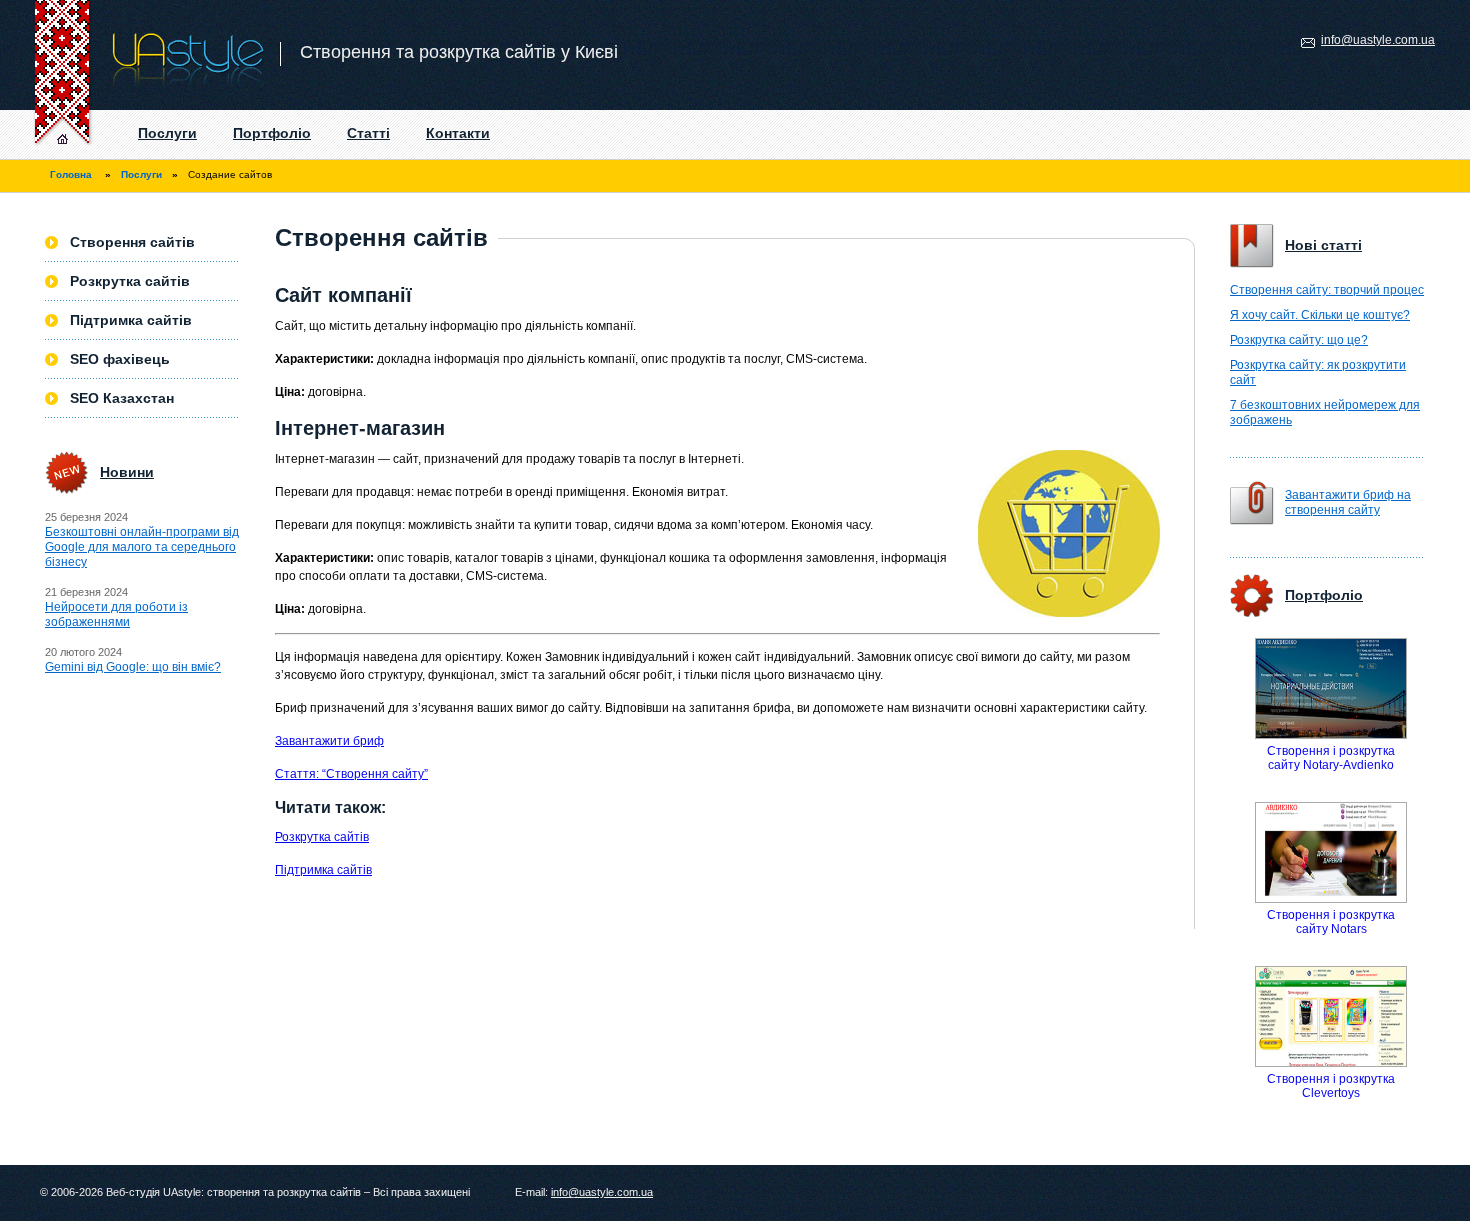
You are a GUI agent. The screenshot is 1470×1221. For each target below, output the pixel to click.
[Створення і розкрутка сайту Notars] (1331, 852)
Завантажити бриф (329, 741)
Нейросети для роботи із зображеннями (116, 614)
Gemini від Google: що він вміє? (133, 667)
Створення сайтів (132, 242)
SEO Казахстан (122, 398)
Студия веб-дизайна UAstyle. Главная (47, 135)
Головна (71, 174)
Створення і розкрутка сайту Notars (1331, 922)
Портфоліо (272, 133)
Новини (127, 472)
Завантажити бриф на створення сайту (1348, 502)
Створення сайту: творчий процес (1327, 290)
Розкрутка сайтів (322, 837)
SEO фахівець (120, 359)
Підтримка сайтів (323, 870)
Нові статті (1323, 245)
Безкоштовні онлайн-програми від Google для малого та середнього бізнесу (142, 547)
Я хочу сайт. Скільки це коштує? (1320, 315)
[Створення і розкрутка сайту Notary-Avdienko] (1331, 688)
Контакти (458, 133)
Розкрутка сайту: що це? (1299, 340)
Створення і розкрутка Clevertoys (1331, 1086)
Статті (368, 133)
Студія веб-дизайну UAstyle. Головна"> (140, 55)
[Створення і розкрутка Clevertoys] (1331, 1016)
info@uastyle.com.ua (1378, 40)
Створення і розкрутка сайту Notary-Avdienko (1331, 758)
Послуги (167, 133)
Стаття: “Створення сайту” (351, 774)
